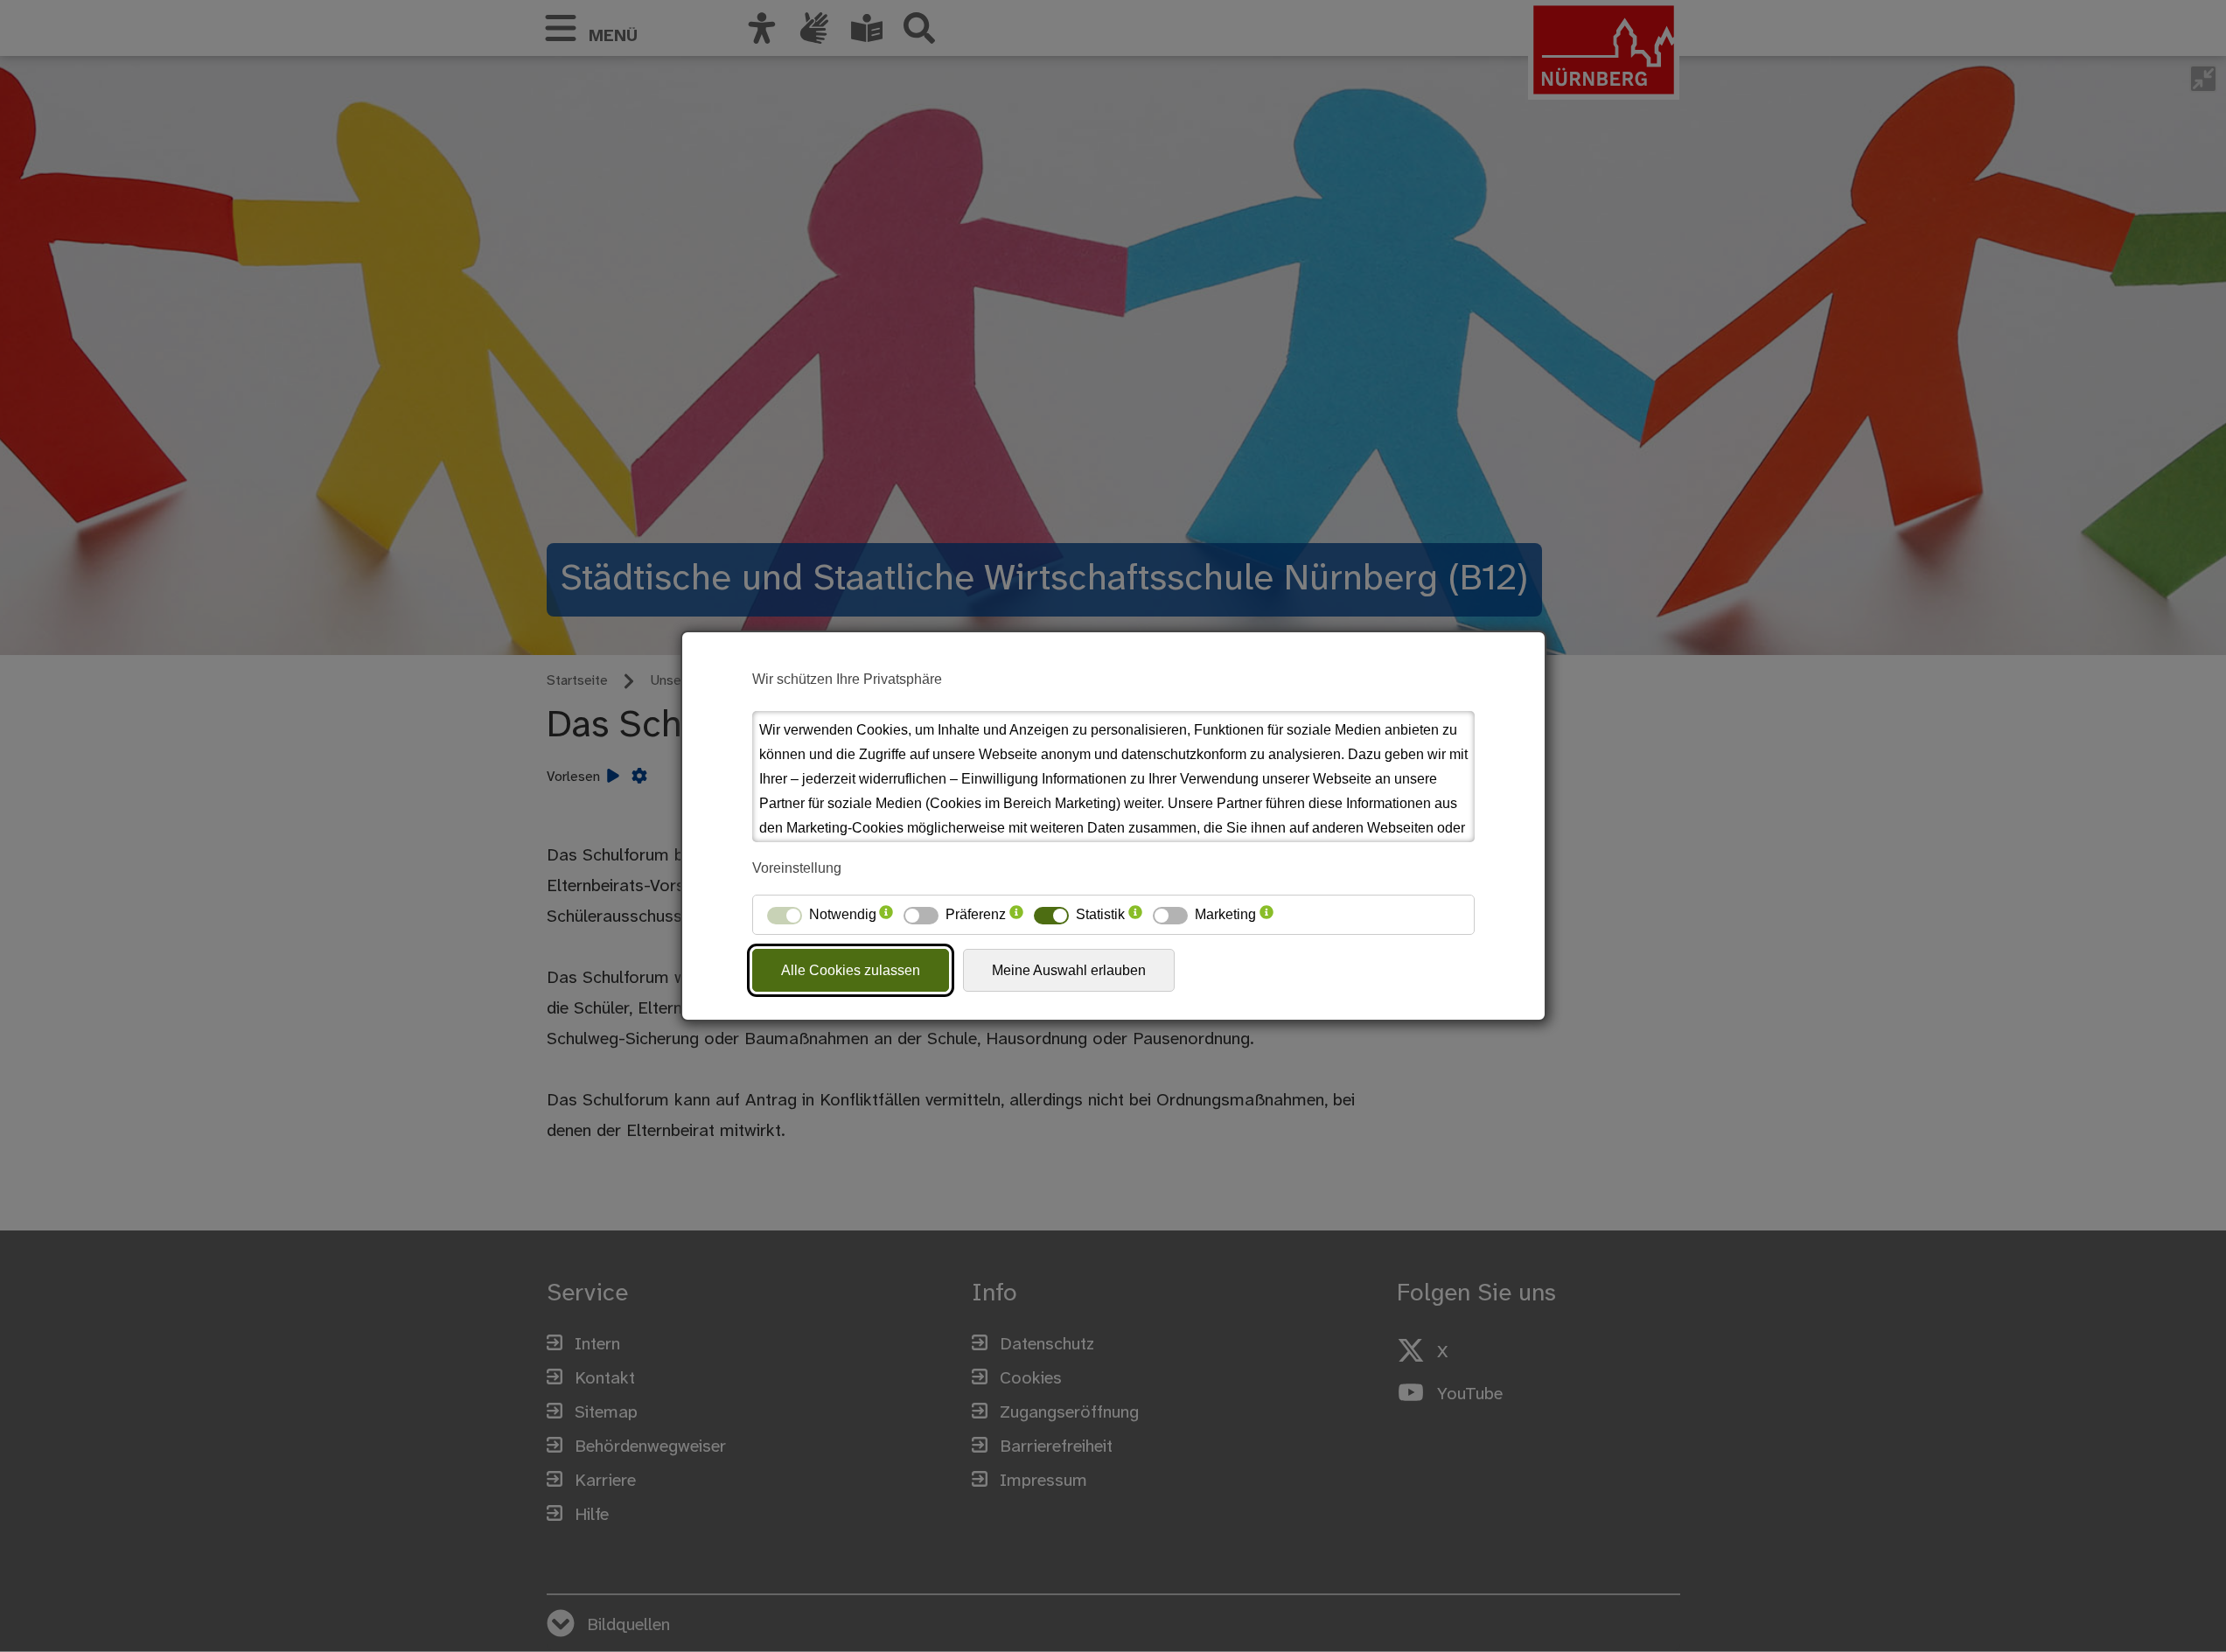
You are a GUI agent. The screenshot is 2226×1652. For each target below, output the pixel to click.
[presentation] (886, 915)
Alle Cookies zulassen (851, 970)
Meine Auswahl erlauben (1069, 970)
